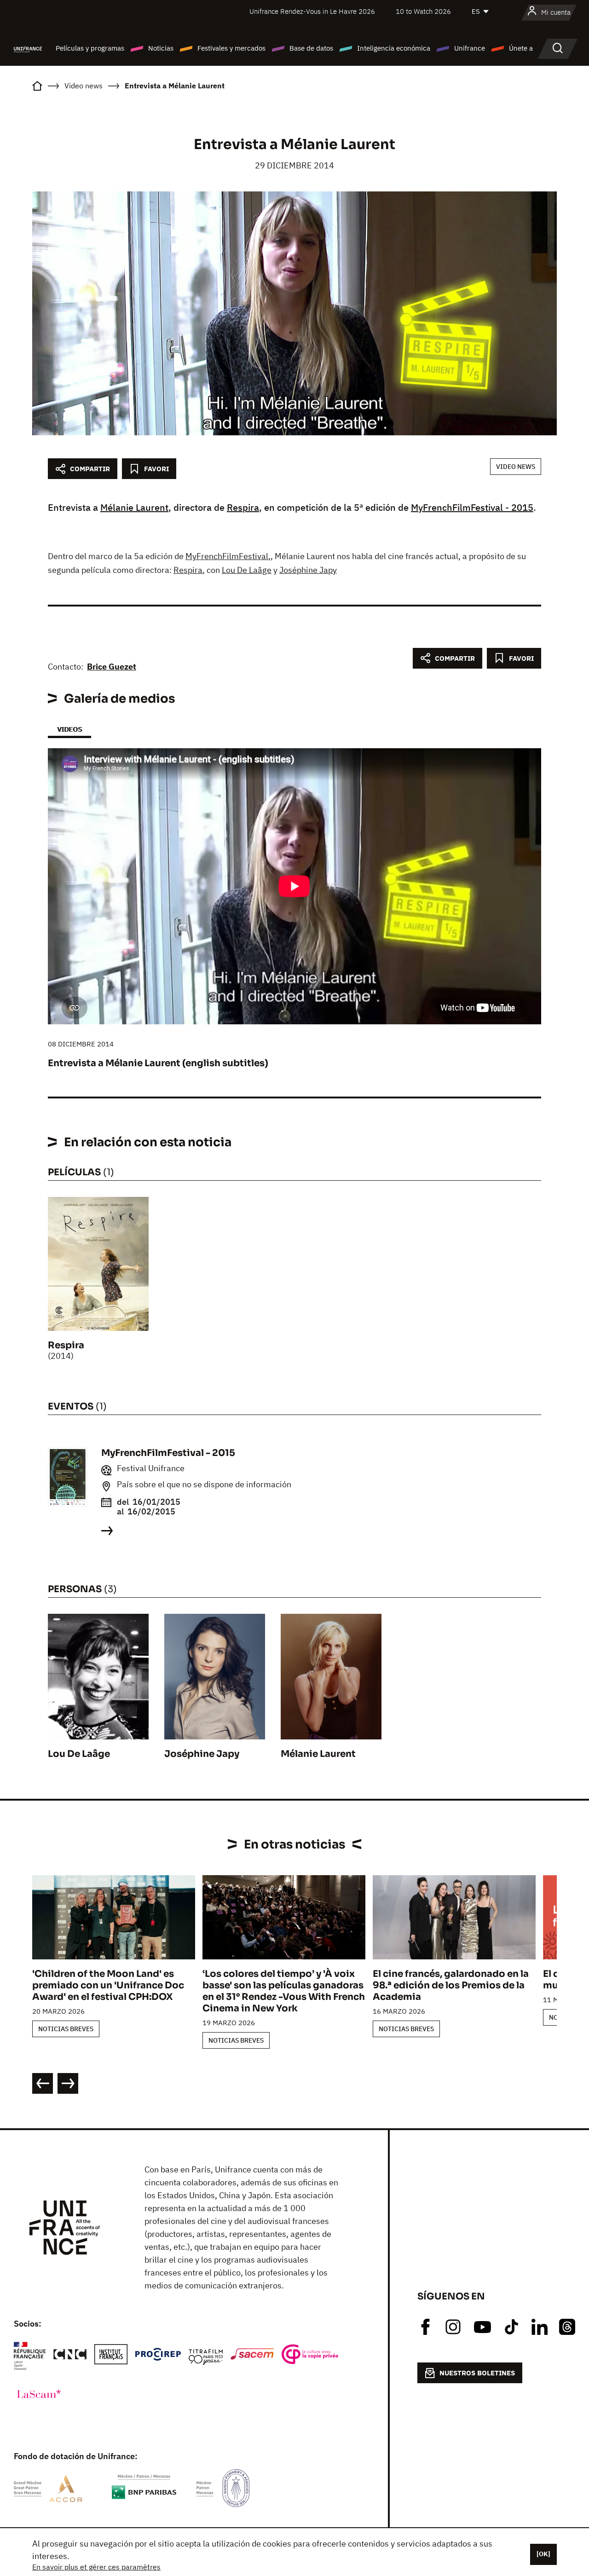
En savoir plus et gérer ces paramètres (96, 2567)
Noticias (161, 48)
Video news (516, 467)
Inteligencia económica (394, 48)
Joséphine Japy (308, 570)
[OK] (543, 2554)
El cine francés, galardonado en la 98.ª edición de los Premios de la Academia (451, 1985)
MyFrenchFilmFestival (227, 556)
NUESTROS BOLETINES (477, 2373)
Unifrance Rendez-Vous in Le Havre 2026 (312, 11)
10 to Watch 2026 (423, 11)
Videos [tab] (69, 729)
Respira (243, 507)
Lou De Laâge (247, 570)
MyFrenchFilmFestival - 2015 (472, 507)
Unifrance (470, 48)
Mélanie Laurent (134, 507)
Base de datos (311, 48)
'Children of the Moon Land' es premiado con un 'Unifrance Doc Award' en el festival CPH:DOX (108, 1985)
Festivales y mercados (231, 48)
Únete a (521, 48)
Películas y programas (90, 48)
